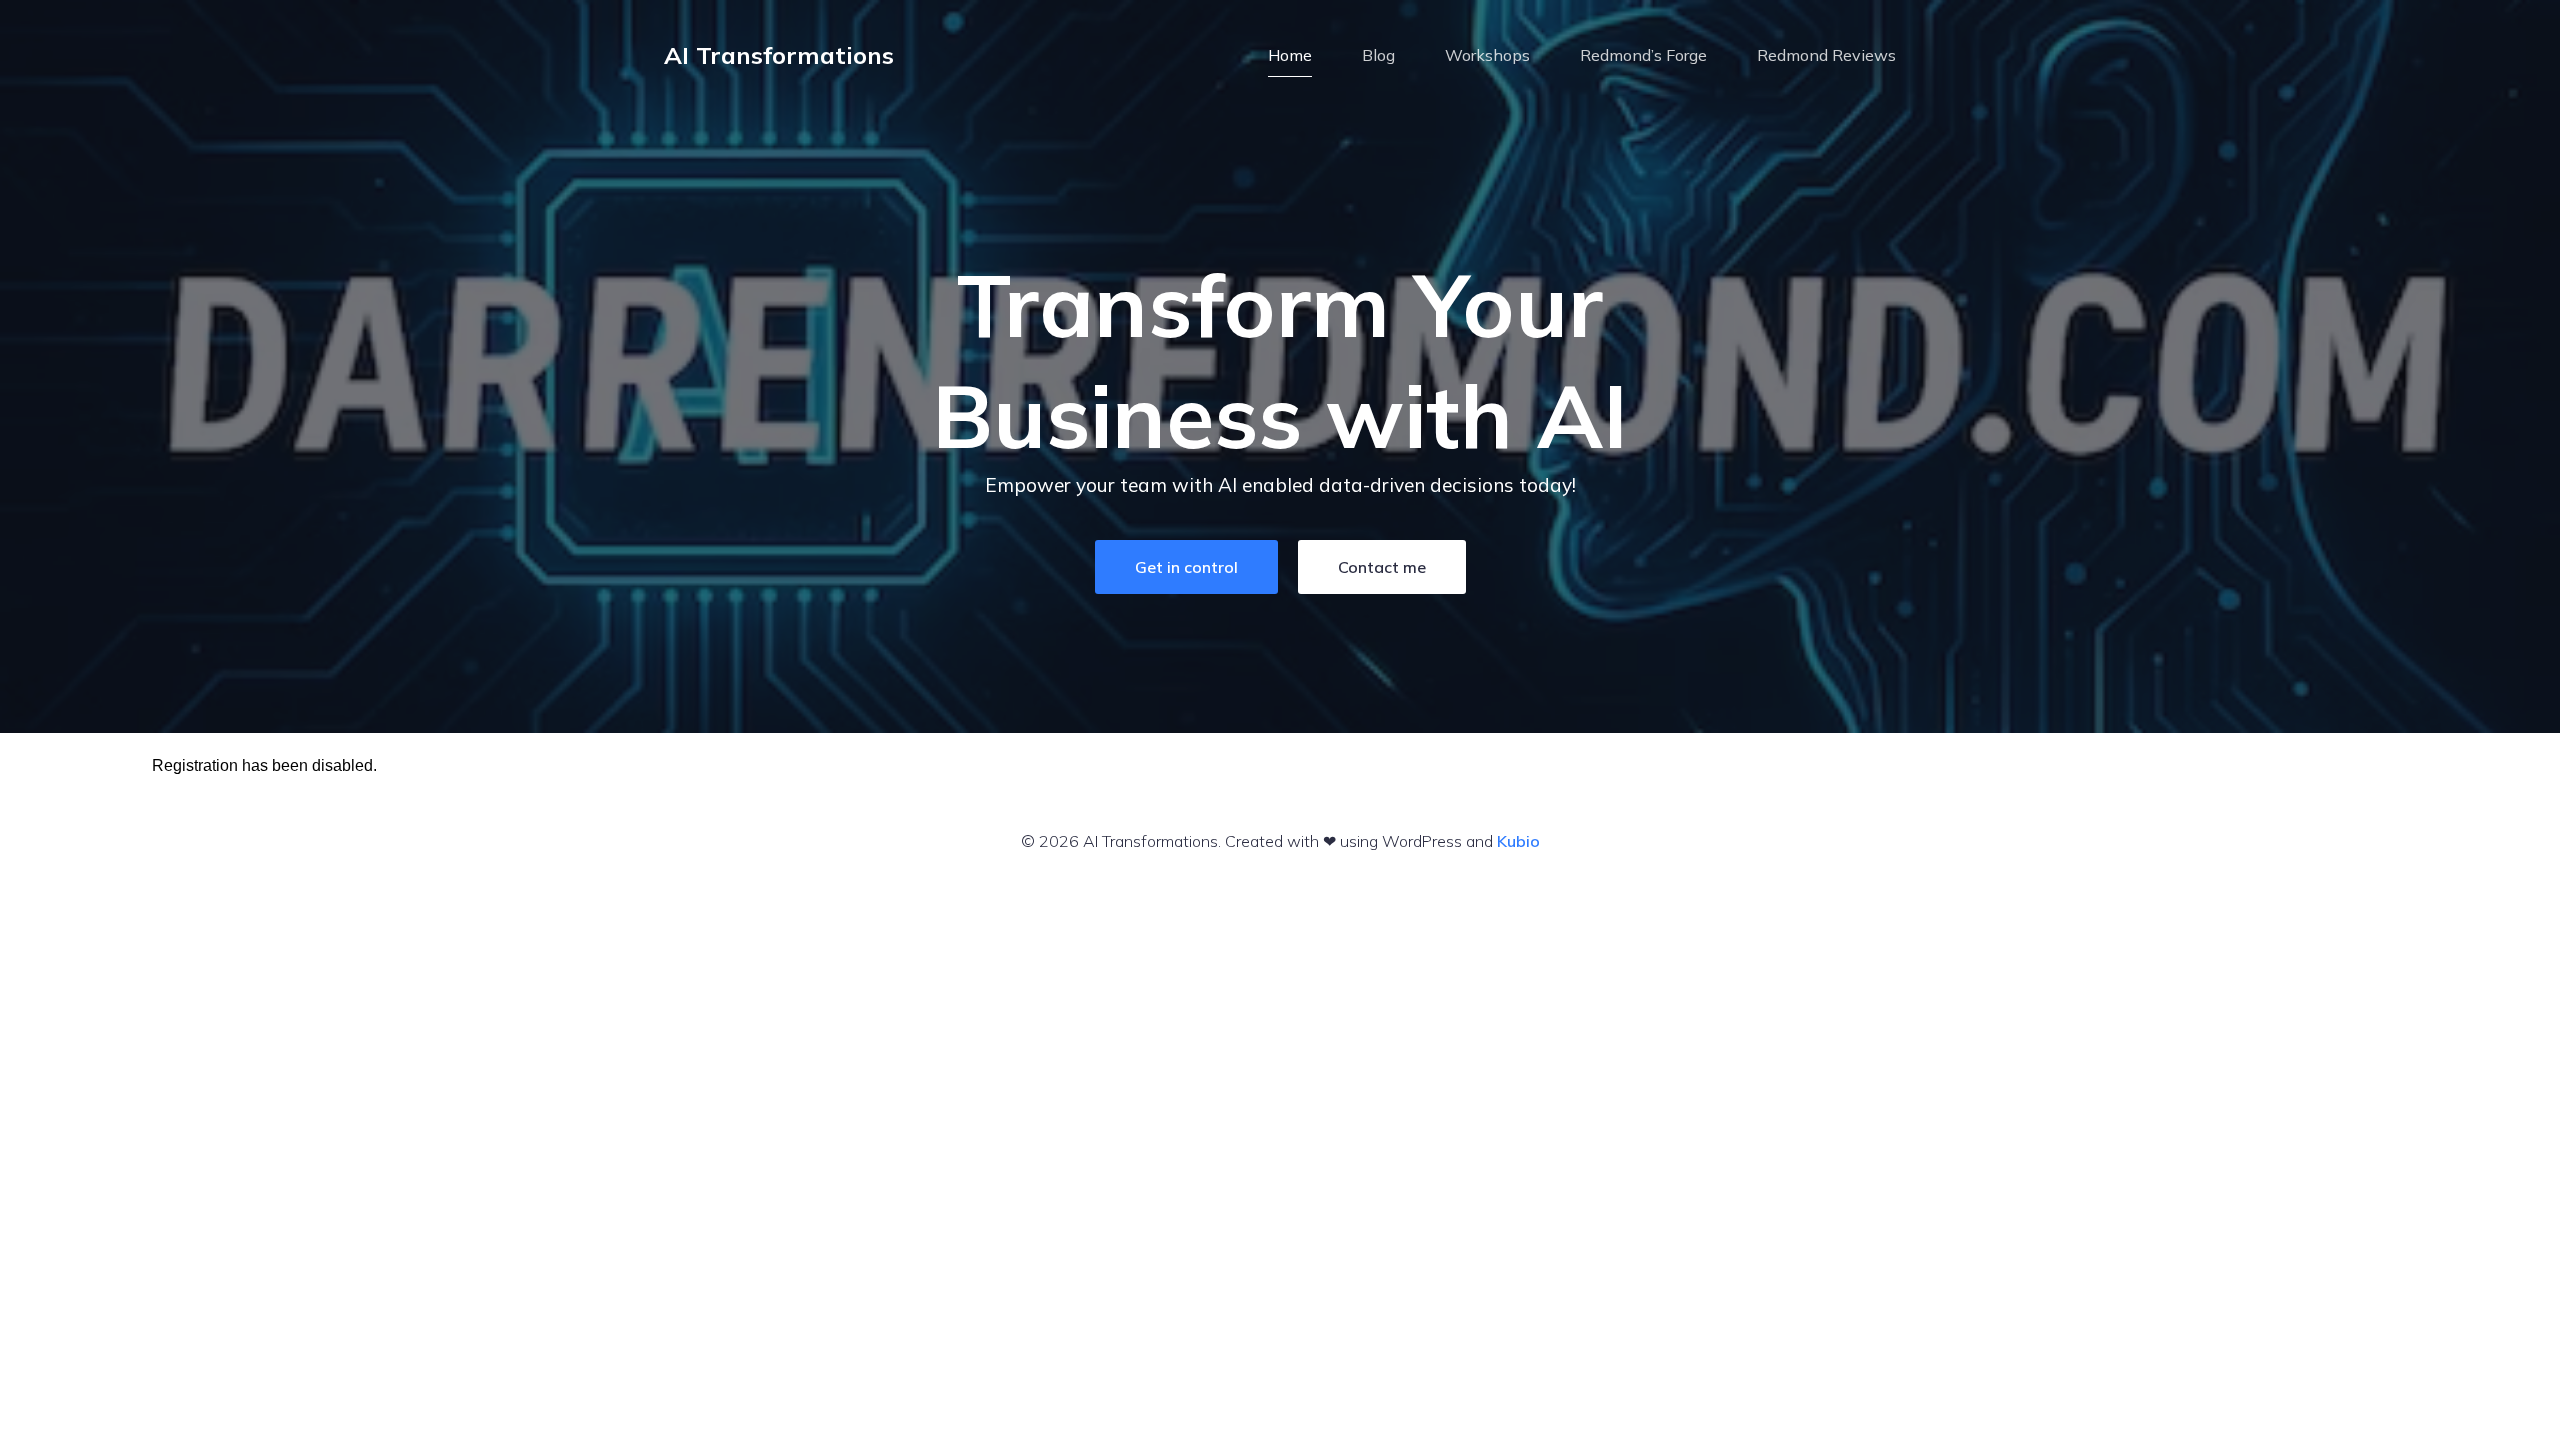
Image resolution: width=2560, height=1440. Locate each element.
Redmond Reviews (1826, 55)
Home (1290, 55)
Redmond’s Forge (1643, 55)
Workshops (1487, 55)
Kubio (1518, 841)
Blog (1378, 55)
